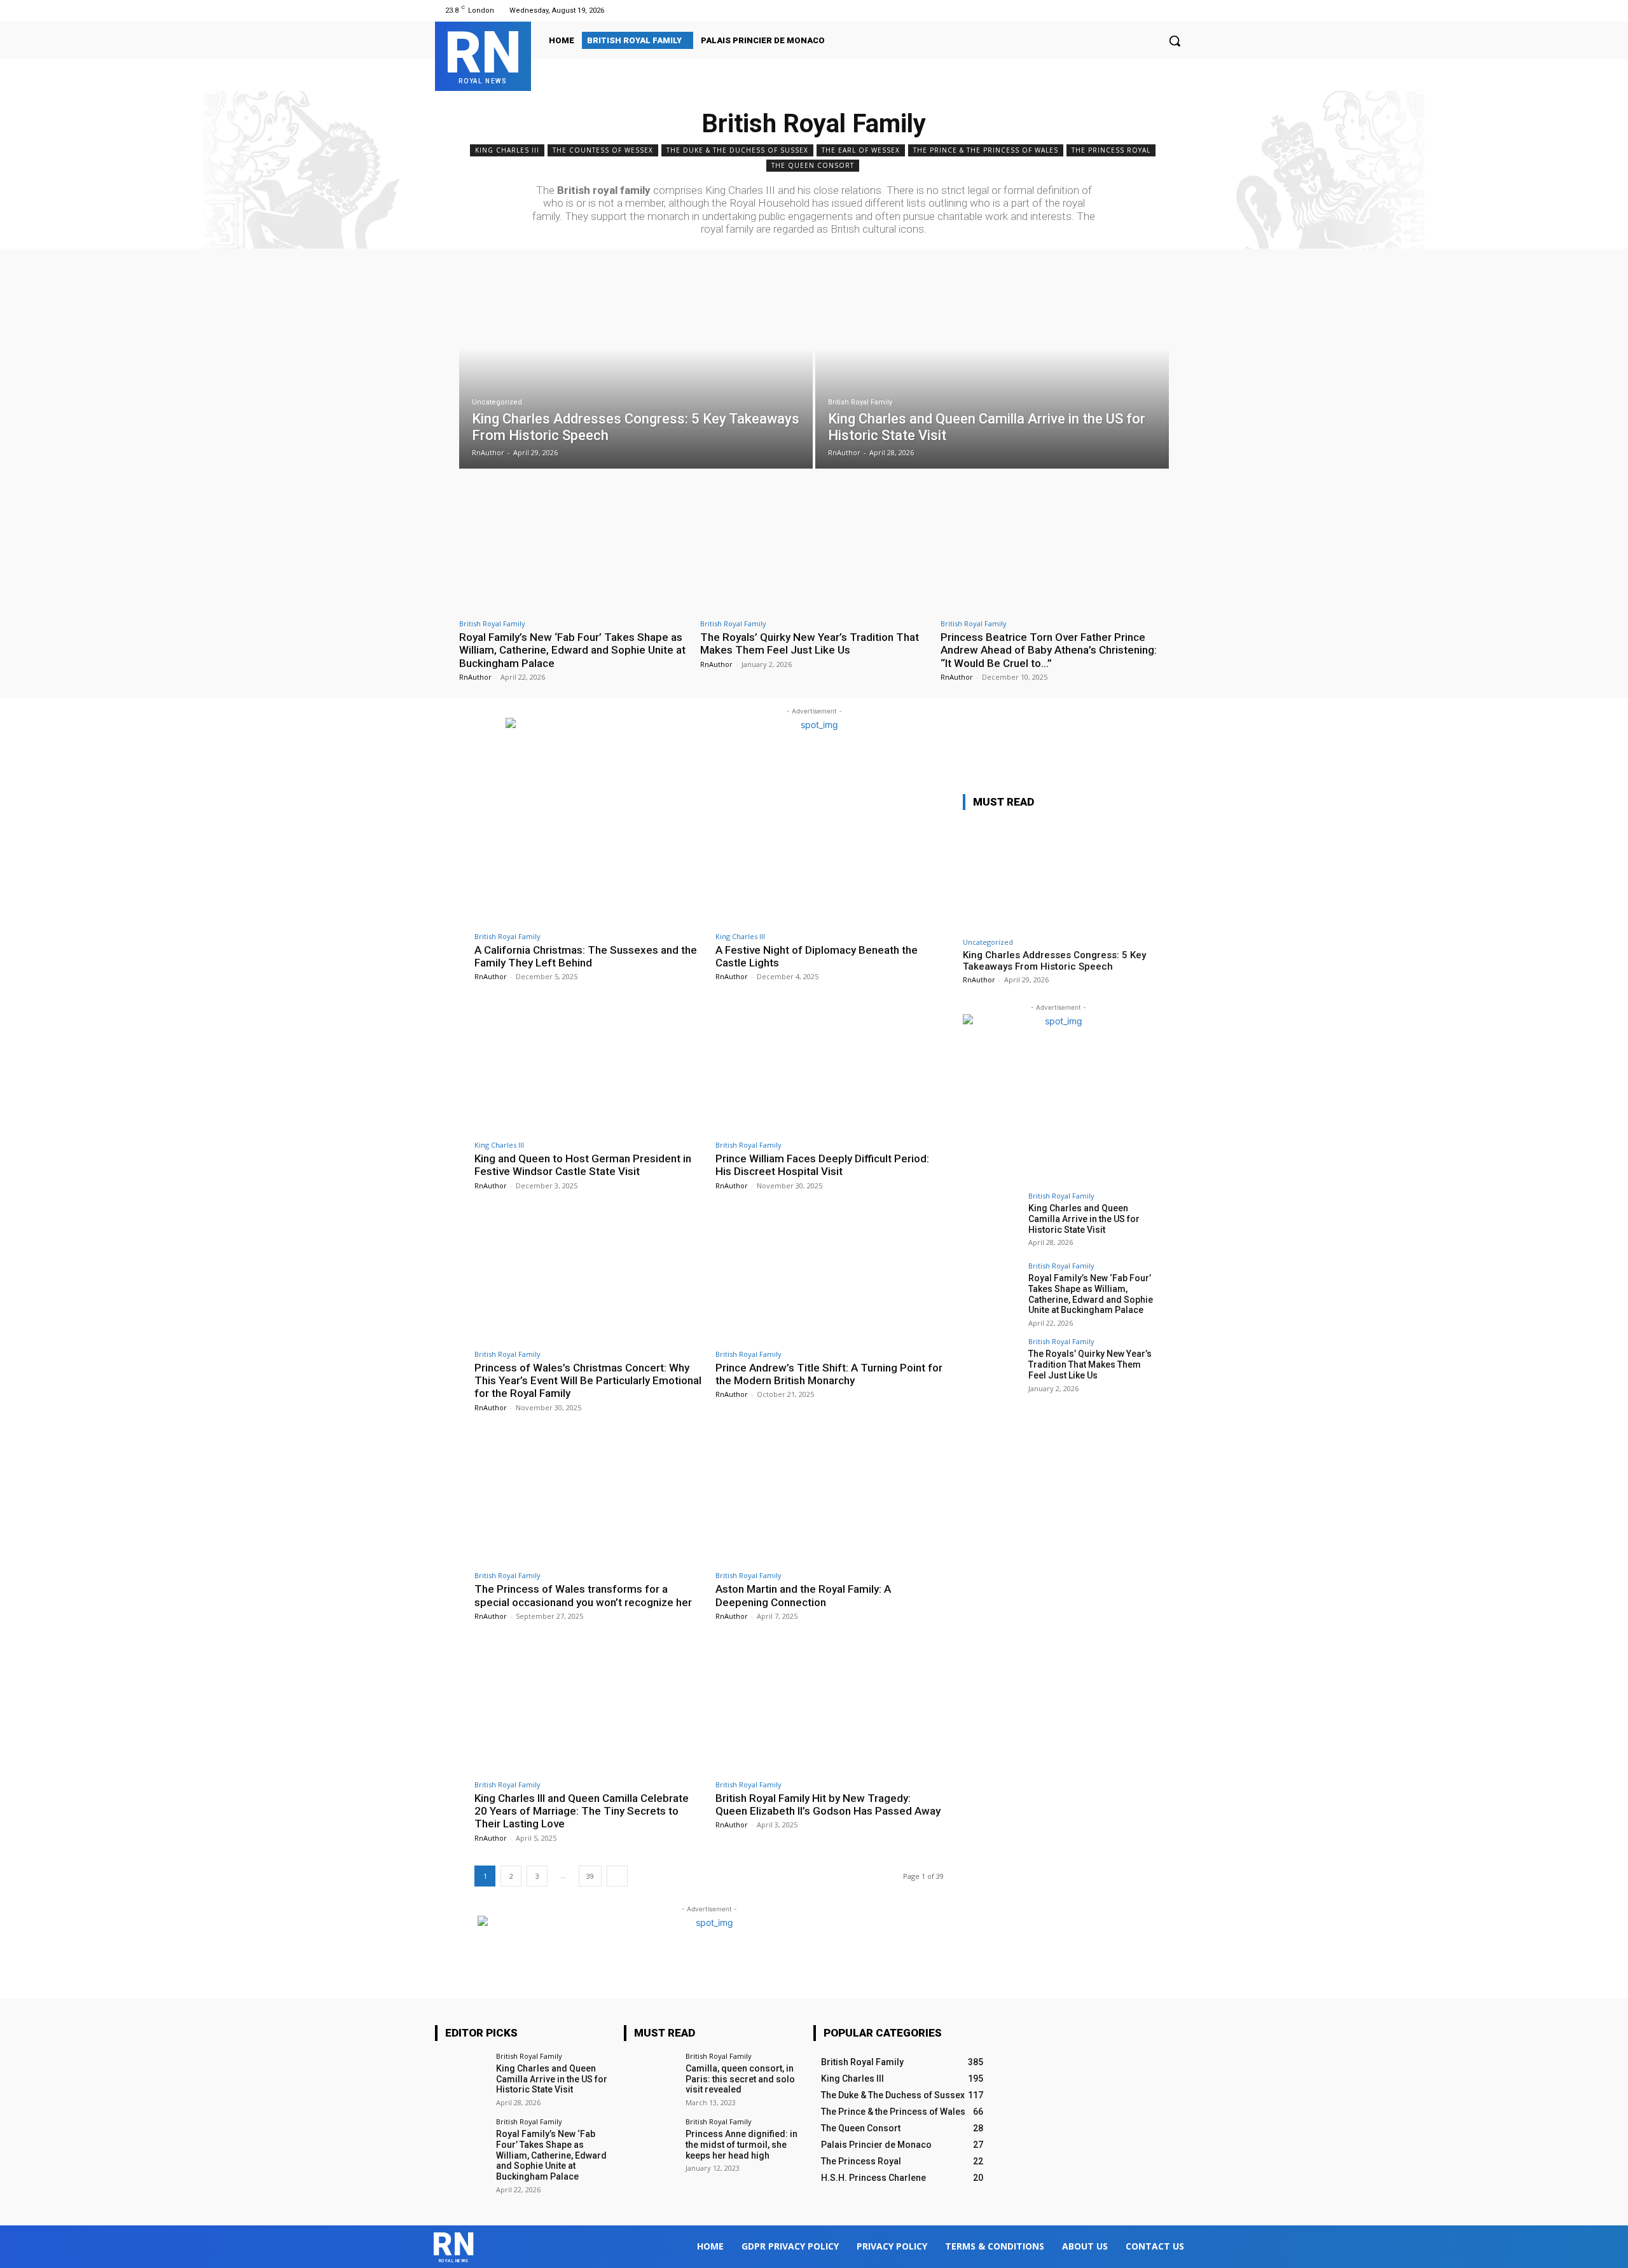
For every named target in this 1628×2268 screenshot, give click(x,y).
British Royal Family (860, 402)
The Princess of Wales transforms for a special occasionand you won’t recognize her (583, 1595)
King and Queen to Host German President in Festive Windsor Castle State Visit (583, 1165)
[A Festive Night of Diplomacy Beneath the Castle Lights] (830, 859)
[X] (1169, 10)
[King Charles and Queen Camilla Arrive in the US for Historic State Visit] (992, 368)
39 (590, 1876)
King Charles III (507, 150)
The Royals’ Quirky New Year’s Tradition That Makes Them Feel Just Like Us (810, 643)
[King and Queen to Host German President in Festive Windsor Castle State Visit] (589, 1068)
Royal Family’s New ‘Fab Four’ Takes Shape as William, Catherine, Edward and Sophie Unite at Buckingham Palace (572, 650)
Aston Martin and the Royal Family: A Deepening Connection (803, 1595)
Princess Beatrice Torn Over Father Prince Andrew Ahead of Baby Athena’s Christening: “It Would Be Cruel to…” (1049, 650)
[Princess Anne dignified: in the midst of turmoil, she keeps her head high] (650, 2144)
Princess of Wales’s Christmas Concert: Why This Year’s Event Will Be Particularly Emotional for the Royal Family (588, 1381)
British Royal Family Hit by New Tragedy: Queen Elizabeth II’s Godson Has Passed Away (828, 1804)
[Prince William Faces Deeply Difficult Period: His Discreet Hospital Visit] (830, 1068)
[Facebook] (1137, 10)
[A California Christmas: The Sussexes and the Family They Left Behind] (589, 859)
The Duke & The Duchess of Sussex (737, 150)
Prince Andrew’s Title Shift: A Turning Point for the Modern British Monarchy (829, 1374)
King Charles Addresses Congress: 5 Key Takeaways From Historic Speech (1054, 961)
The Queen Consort (813, 165)
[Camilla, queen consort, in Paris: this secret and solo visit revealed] (650, 2079)
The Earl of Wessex (861, 150)
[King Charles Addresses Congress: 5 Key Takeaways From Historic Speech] (636, 368)
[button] (1175, 41)
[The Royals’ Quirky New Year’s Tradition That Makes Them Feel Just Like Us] (814, 546)
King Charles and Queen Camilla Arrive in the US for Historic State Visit (1084, 1219)
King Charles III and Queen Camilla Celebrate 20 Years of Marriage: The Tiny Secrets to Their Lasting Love (582, 1811)
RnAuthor (475, 677)
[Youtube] (1185, 10)
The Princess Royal (1111, 150)
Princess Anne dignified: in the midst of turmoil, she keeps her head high (742, 2145)
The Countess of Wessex (603, 150)
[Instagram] (1153, 10)
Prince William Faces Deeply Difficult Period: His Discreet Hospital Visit (822, 1165)
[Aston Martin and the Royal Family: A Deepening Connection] (830, 1499)
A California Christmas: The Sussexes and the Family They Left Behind (586, 956)
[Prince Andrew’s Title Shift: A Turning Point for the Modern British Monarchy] (830, 1277)
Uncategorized (497, 402)
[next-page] (617, 1876)
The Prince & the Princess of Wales (986, 150)
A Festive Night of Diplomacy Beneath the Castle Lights (817, 956)
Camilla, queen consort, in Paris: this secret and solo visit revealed (740, 2079)
